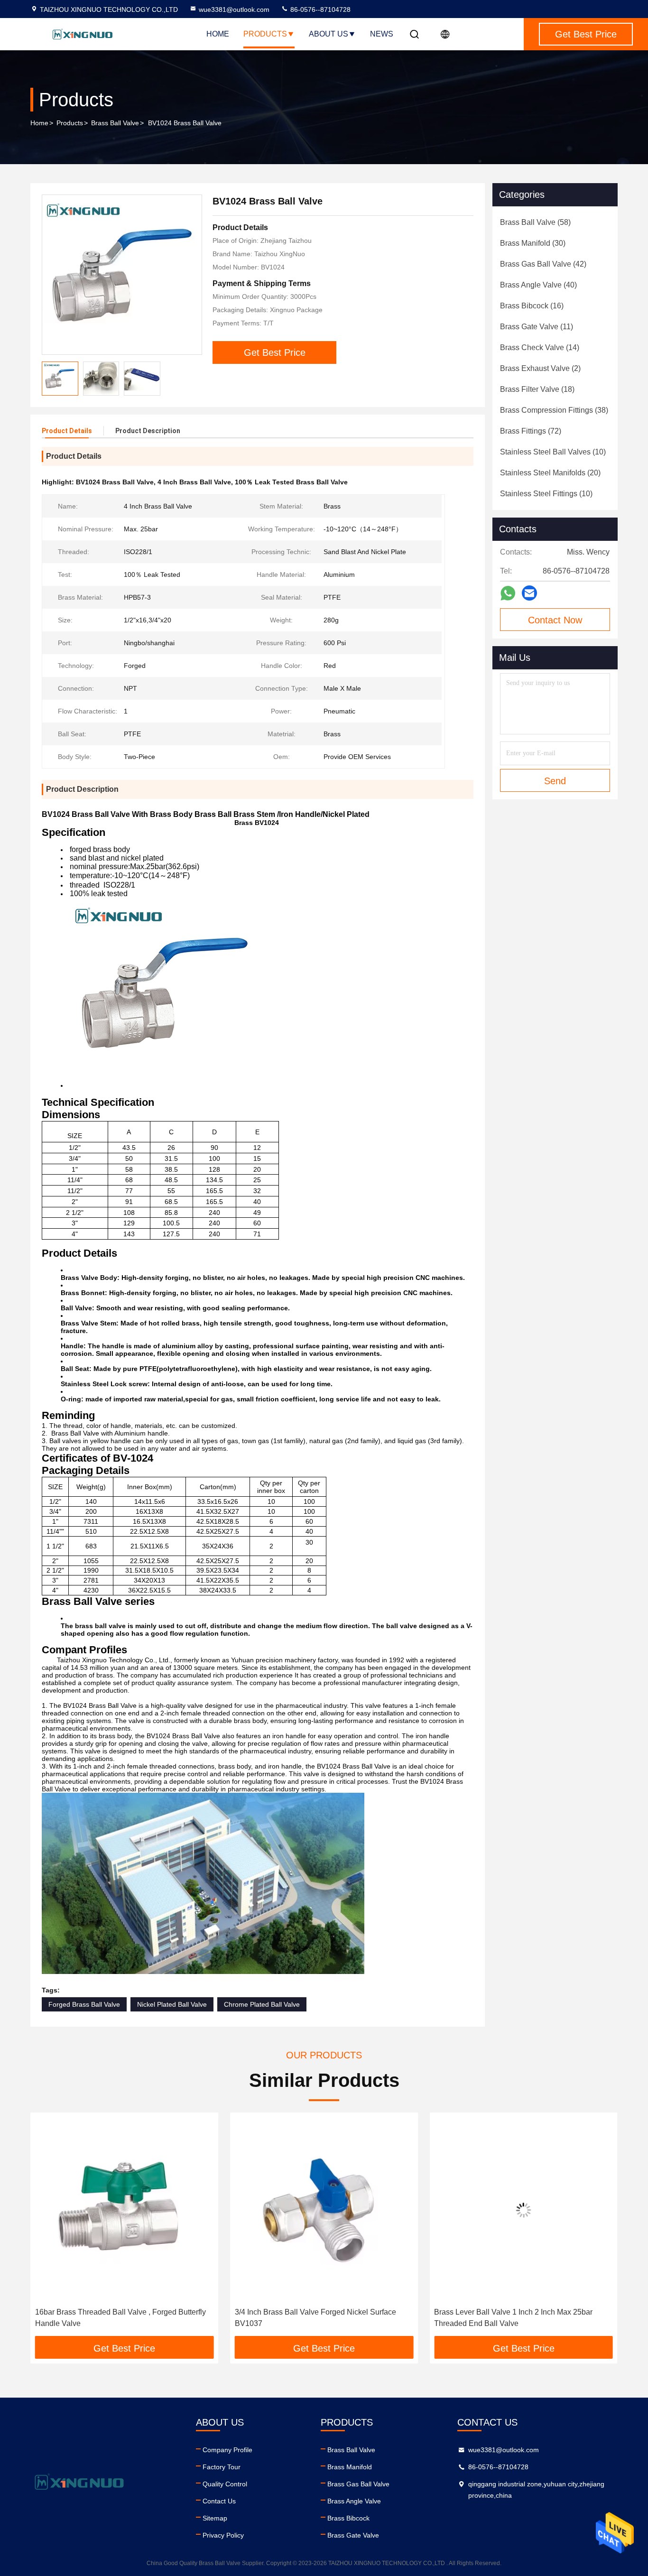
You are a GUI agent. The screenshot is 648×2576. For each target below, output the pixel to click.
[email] (529, 593)
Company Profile (227, 2450)
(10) (553, 452)
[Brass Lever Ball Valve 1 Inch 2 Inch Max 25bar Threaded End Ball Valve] (324, 2210)
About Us (329, 34)
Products (265, 34)
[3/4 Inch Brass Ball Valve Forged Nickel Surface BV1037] (125, 2210)
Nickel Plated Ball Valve (172, 2004)
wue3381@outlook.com (234, 9)
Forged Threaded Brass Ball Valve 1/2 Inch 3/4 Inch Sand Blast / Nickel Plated (521, 2318)
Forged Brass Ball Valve (84, 2004)
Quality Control (225, 2484)
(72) (531, 431)
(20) (550, 473)
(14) (540, 347)
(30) (533, 243)
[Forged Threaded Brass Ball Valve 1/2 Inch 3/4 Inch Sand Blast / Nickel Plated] (523, 2210)
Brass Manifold (350, 2467)
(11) (537, 327)
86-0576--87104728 (319, 9)
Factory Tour (222, 2467)
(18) (537, 389)
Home (218, 34)
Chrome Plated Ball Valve (262, 2004)
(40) (538, 285)
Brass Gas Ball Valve (358, 2484)
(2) (540, 368)
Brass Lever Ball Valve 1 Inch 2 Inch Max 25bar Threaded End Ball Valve (314, 2318)
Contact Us (219, 2501)
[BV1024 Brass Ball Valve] (122, 275)
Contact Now (555, 620)
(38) (554, 410)
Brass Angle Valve (354, 2501)
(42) (543, 264)
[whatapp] (508, 593)
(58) (535, 222)
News (382, 34)
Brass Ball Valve (115, 123)
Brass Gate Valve (353, 2535)
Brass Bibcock (348, 2518)
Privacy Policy (223, 2535)
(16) (532, 306)
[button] (47, 2228)
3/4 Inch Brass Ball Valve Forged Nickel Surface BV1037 (116, 2318)
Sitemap (215, 2518)
